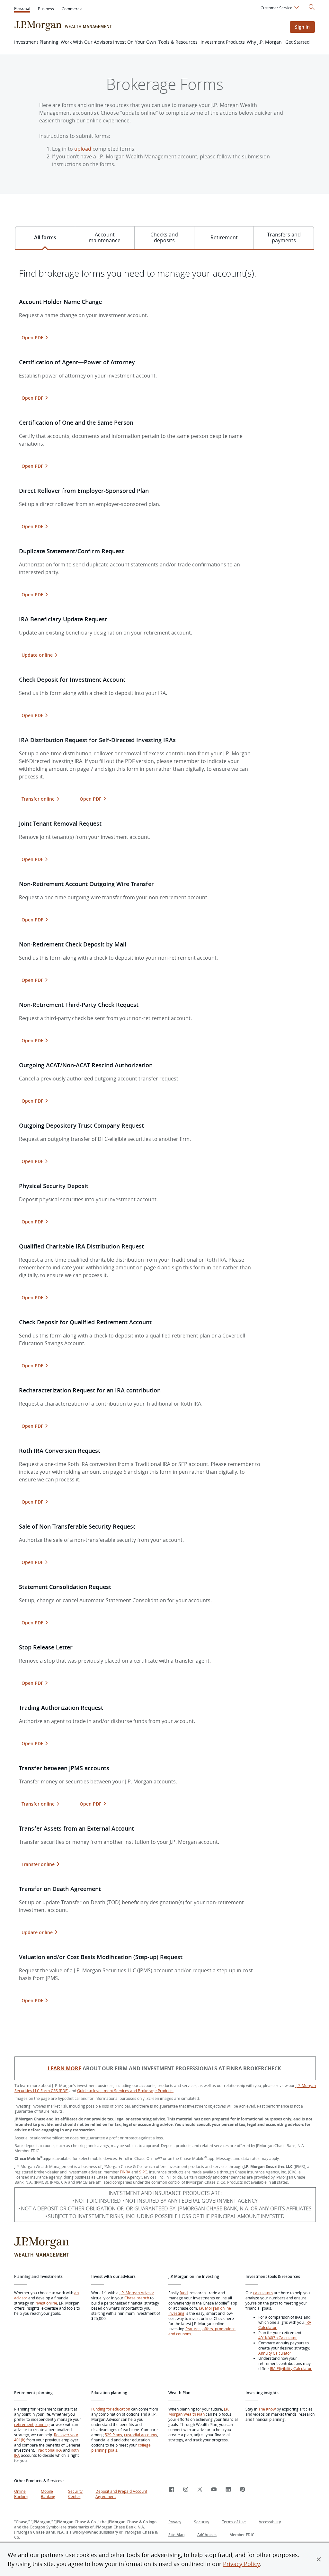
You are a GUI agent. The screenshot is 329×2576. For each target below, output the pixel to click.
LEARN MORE (64, 2068)
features (193, 2329)
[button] (319, 2559)
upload (83, 149)
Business (46, 9)
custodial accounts (141, 2435)
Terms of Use (234, 2522)
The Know (267, 2409)
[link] (172, 2490)
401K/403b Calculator (278, 2338)
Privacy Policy (241, 2564)
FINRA (125, 2172)
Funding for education (111, 2409)
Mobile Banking (48, 2494)
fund (184, 2293)
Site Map (176, 2535)
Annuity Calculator (275, 2353)
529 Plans (113, 2435)
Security (202, 2522)
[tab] (45, 238)
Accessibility (270, 2522)
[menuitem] (281, 9)
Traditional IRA (49, 2450)
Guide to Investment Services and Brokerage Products (125, 2091)
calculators (263, 2293)
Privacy (175, 2522)
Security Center (75, 2494)
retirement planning (32, 2424)
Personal (22, 9)
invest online (46, 2303)
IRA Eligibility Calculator (291, 2368)
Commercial (73, 9)
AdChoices (207, 2535)
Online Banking (21, 2494)
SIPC (143, 2172)
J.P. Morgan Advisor (137, 2293)
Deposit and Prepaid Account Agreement (121, 2494)
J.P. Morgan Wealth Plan (199, 2412)
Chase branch (137, 2298)
